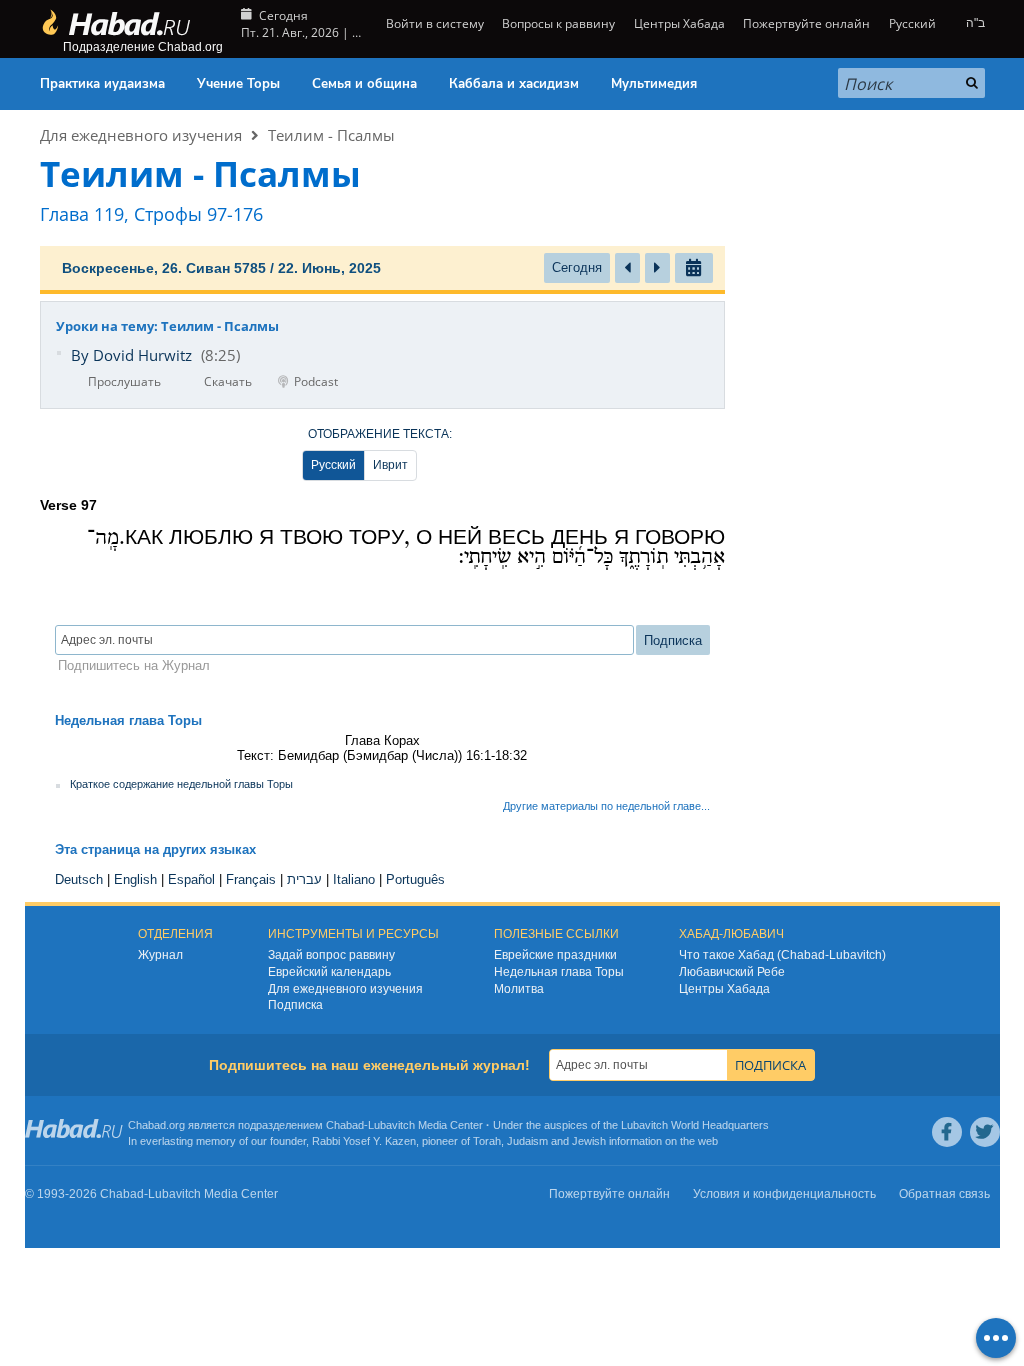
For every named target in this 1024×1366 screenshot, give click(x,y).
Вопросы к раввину (558, 23)
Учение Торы (238, 84)
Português (415, 879)
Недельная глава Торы (559, 972)
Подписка (295, 1005)
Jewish (589, 1141)
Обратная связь (944, 1194)
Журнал (160, 955)
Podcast (316, 381)
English (135, 879)
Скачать (228, 381)
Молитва (519, 989)
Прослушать (124, 381)
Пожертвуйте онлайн (806, 23)
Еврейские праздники (555, 955)
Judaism (527, 1141)
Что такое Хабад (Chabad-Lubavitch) (782, 955)
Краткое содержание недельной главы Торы (181, 784)
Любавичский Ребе (732, 972)
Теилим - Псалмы (331, 135)
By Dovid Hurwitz (131, 355)
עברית (304, 879)
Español (191, 879)
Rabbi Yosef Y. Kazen (364, 1141)
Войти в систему (433, 23)
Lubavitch (391, 1125)
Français (251, 879)
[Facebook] (947, 1132)
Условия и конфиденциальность (784, 1194)
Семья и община (364, 84)
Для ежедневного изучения (141, 135)
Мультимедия (654, 84)
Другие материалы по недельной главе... (606, 806)
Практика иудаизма (102, 84)
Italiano (354, 879)
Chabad (345, 1125)
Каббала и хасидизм (514, 84)
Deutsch (79, 879)
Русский (333, 465)
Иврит (390, 465)
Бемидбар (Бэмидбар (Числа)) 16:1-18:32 (402, 755)
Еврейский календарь (329, 972)
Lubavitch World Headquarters (695, 1125)
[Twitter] (985, 1132)
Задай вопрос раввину (331, 955)
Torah (487, 1141)
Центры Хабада (724, 989)
